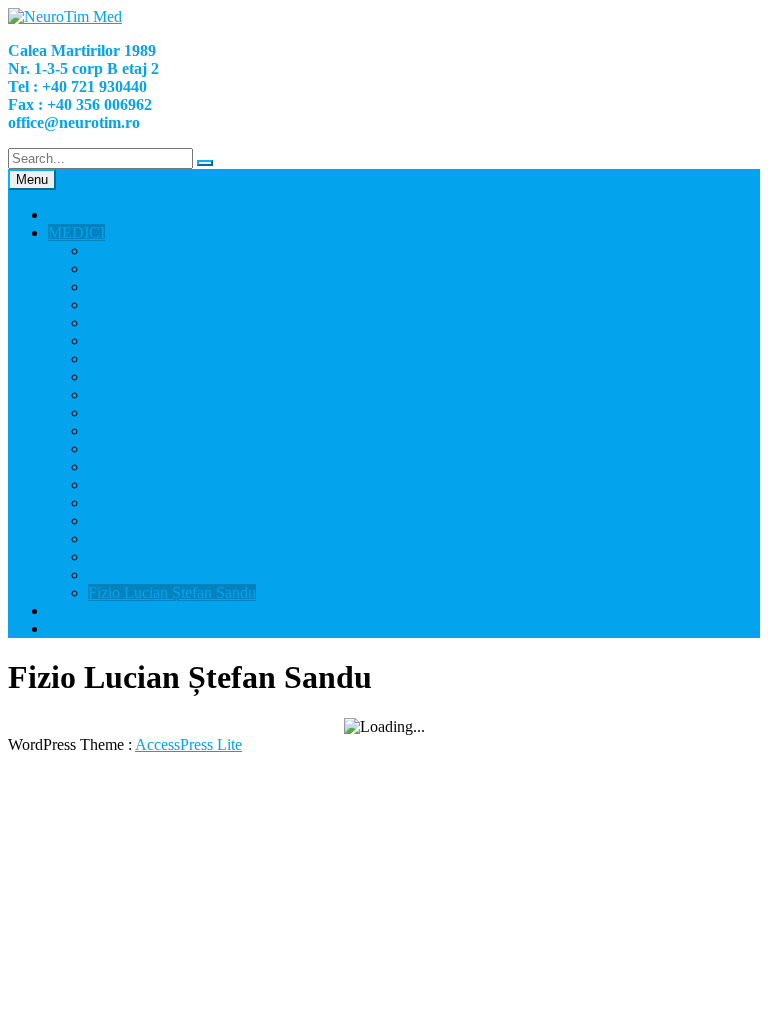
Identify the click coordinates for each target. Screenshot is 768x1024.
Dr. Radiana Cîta (141, 574)
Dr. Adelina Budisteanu (162, 286)
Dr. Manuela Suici (145, 430)
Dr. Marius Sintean (147, 502)
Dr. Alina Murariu (144, 268)
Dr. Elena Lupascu (147, 538)
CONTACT (86, 628)
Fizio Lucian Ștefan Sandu (172, 592)
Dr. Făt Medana (137, 556)
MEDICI (76, 232)
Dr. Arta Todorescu (148, 394)
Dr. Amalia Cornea (147, 358)
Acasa (67, 214)
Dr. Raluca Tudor (143, 322)
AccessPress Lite (188, 744)
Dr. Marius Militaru (149, 448)
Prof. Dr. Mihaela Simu (161, 250)
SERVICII (81, 610)
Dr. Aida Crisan (137, 340)
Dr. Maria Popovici (148, 304)
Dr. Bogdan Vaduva (151, 376)
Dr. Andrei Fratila (143, 520)
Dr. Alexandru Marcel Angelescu (192, 484)
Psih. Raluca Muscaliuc (162, 412)
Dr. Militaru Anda (144, 466)
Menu (32, 179)
